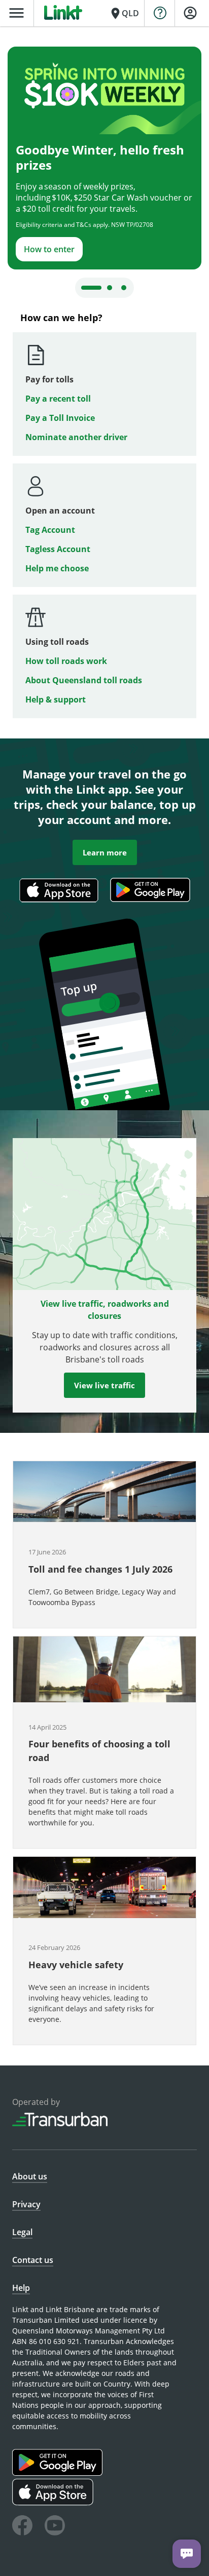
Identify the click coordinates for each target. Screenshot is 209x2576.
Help (21, 2288)
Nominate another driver (76, 437)
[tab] (91, 288)
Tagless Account (58, 549)
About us (30, 2176)
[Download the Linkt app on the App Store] (59, 905)
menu (16, 13)
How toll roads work (66, 661)
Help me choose (57, 568)
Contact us (33, 2260)
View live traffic (104, 1385)
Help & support (56, 699)
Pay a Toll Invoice (60, 418)
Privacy (26, 2204)
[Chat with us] (187, 2554)
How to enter (49, 249)
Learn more (105, 852)
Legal (22, 2232)
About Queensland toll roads (84, 680)
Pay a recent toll (58, 399)
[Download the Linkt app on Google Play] (59, 2473)
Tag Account (50, 530)
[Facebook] (22, 2527)
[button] (104, 1545)
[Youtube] (55, 2527)
